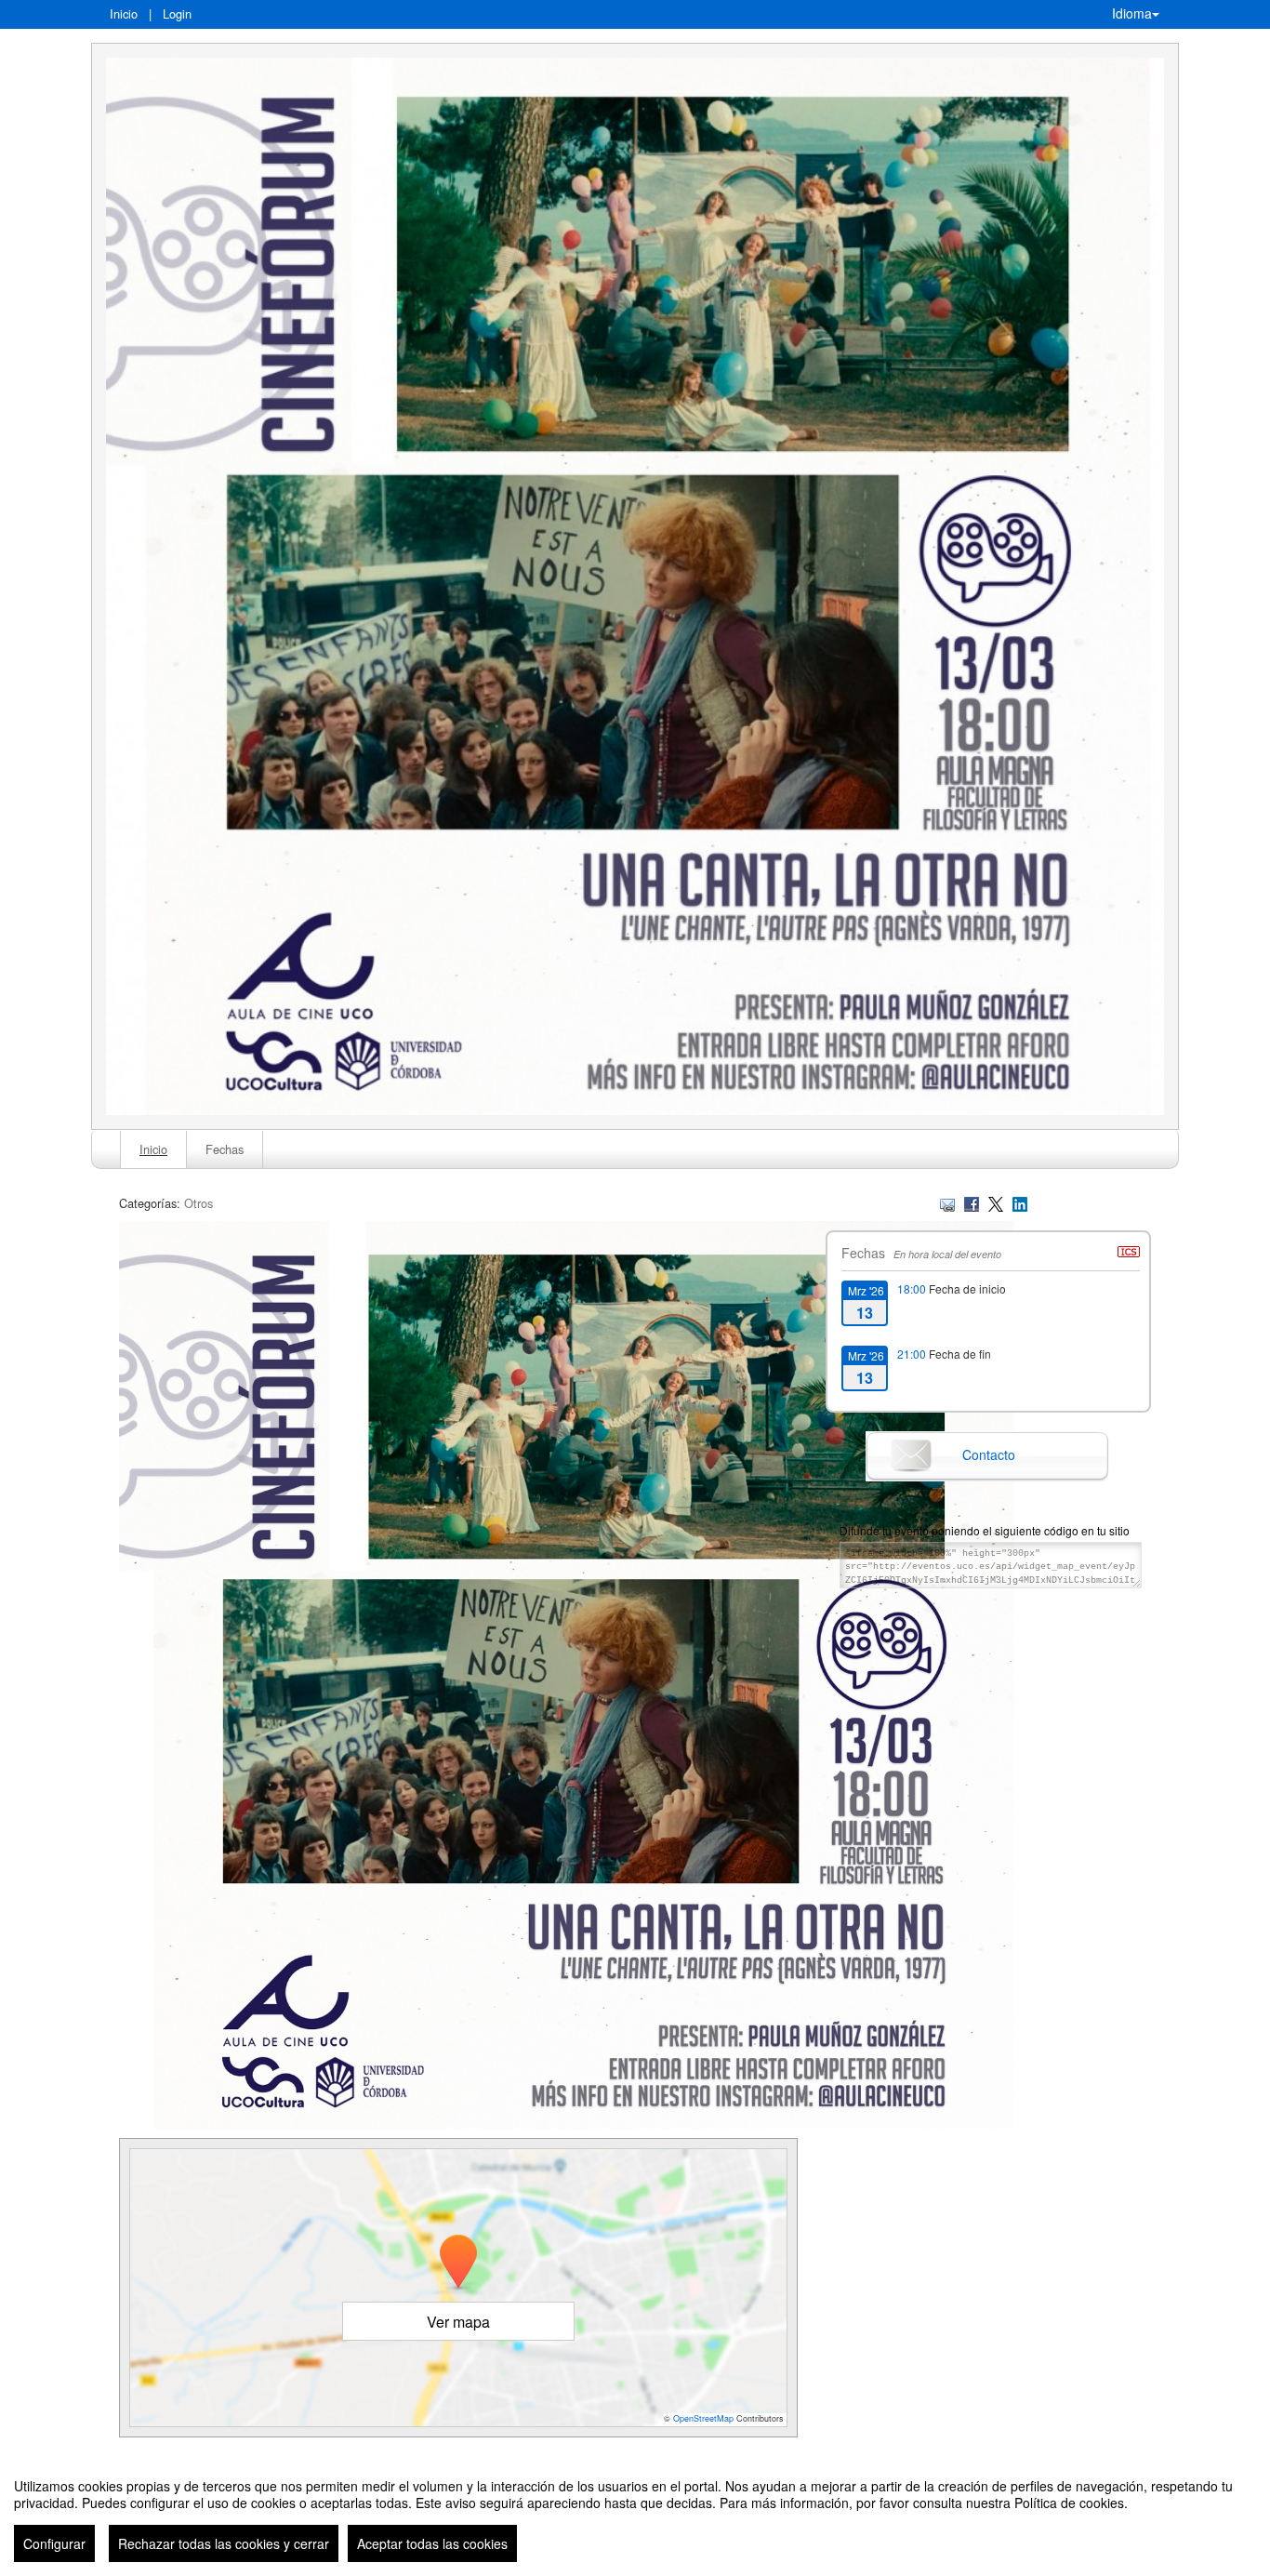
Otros (198, 1203)
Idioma (1132, 13)
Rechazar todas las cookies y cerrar (224, 2543)
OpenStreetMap (703, 2418)
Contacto (989, 1454)
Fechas (225, 1149)
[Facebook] (972, 1203)
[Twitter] (996, 1203)
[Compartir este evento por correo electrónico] (947, 1203)
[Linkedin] (1020, 1203)
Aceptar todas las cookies (432, 2543)
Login (177, 13)
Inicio (124, 13)
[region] (635, 2513)
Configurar (54, 2543)
